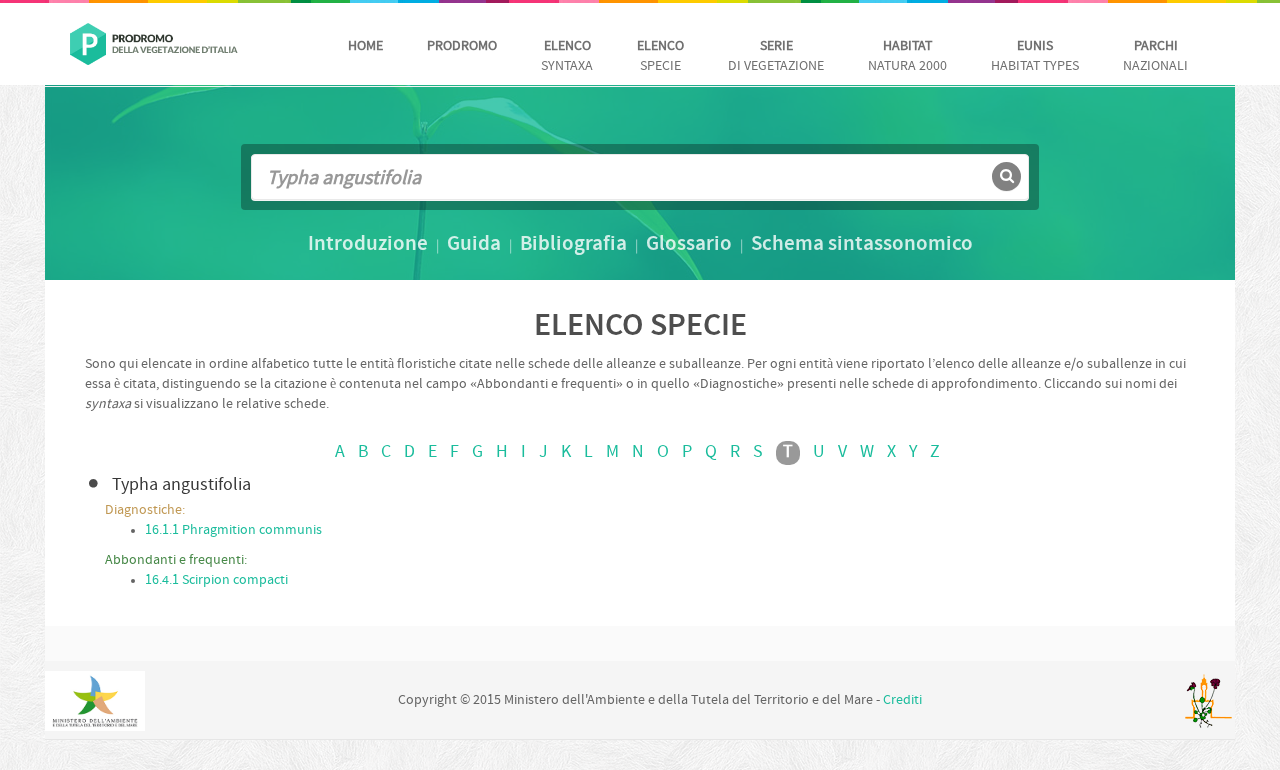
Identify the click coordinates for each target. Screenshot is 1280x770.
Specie (660, 56)
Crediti (902, 700)
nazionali (1155, 56)
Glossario (689, 245)
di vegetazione (776, 56)
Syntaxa (567, 56)
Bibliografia (573, 245)
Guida (474, 245)
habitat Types (1035, 56)
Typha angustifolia (181, 485)
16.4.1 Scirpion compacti (216, 580)
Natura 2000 (907, 56)
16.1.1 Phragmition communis (233, 530)
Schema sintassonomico (862, 245)
